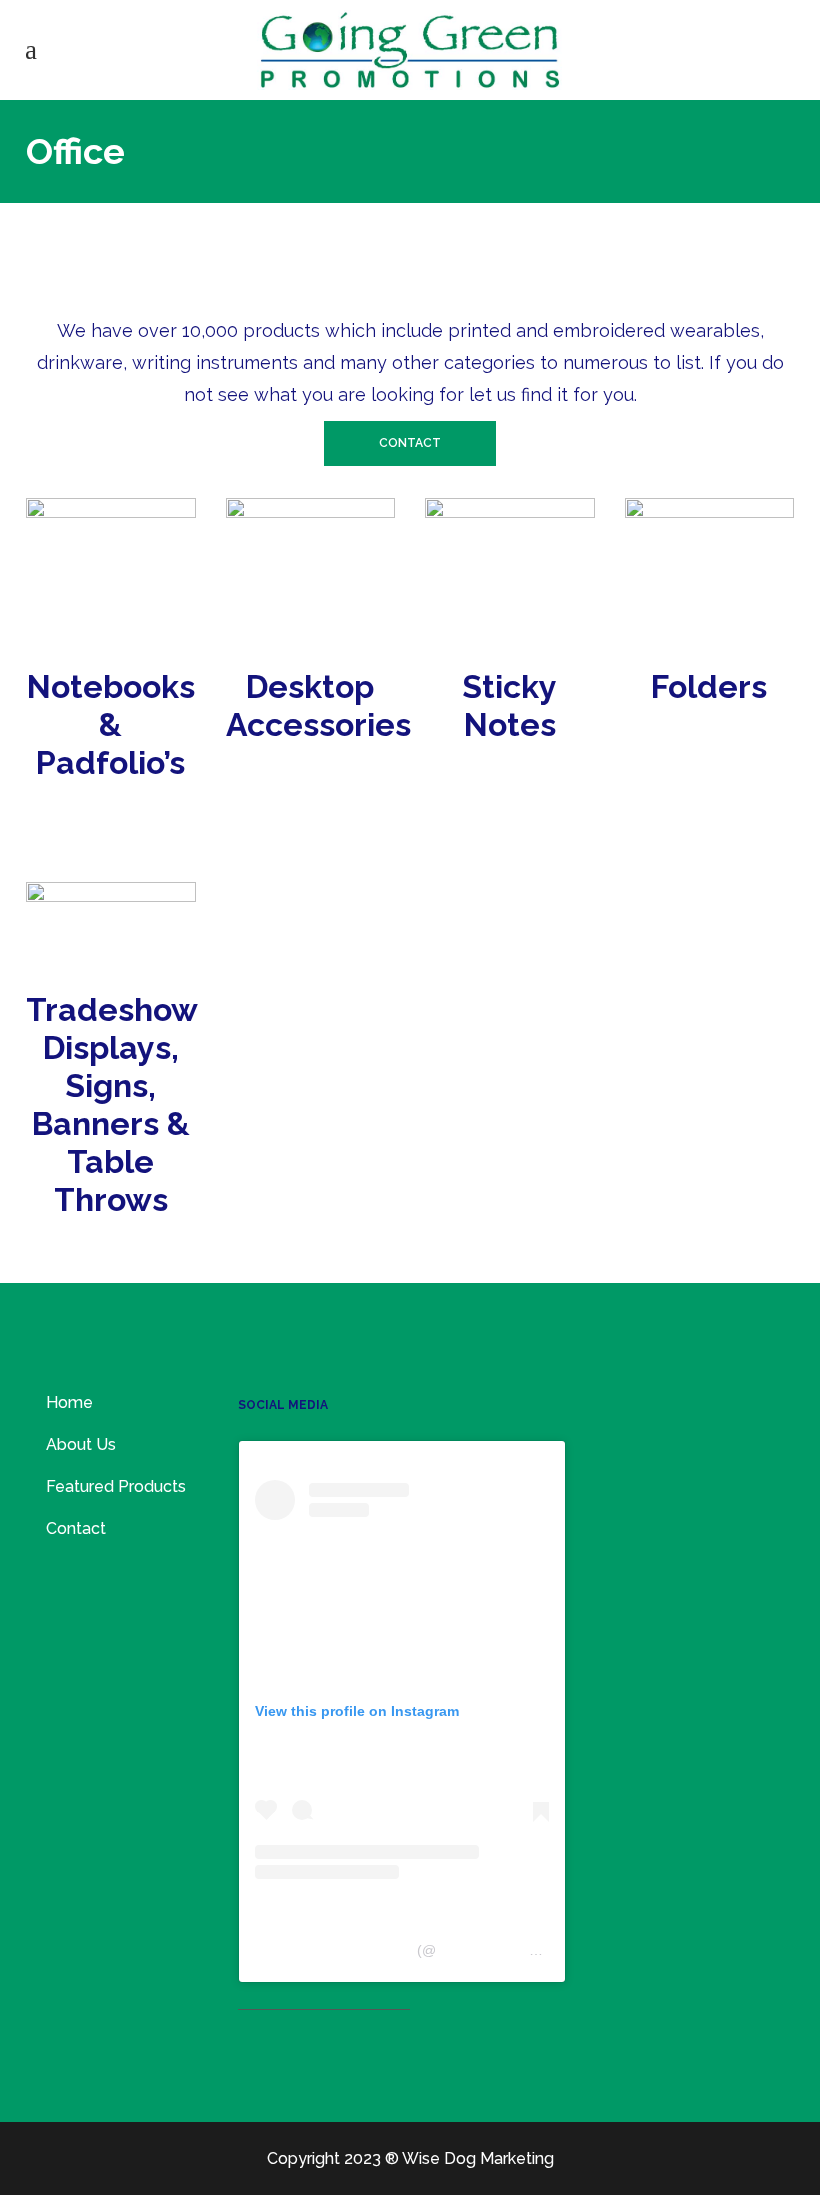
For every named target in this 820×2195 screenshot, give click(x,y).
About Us (81, 1444)
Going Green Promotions (334, 1950)
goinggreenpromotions (507, 1950)
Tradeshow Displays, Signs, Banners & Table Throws (112, 1104)
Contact (410, 443)
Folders (709, 686)
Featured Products (116, 1486)
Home (69, 1402)
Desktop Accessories (322, 705)
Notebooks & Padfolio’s (111, 724)
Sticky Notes (509, 705)
